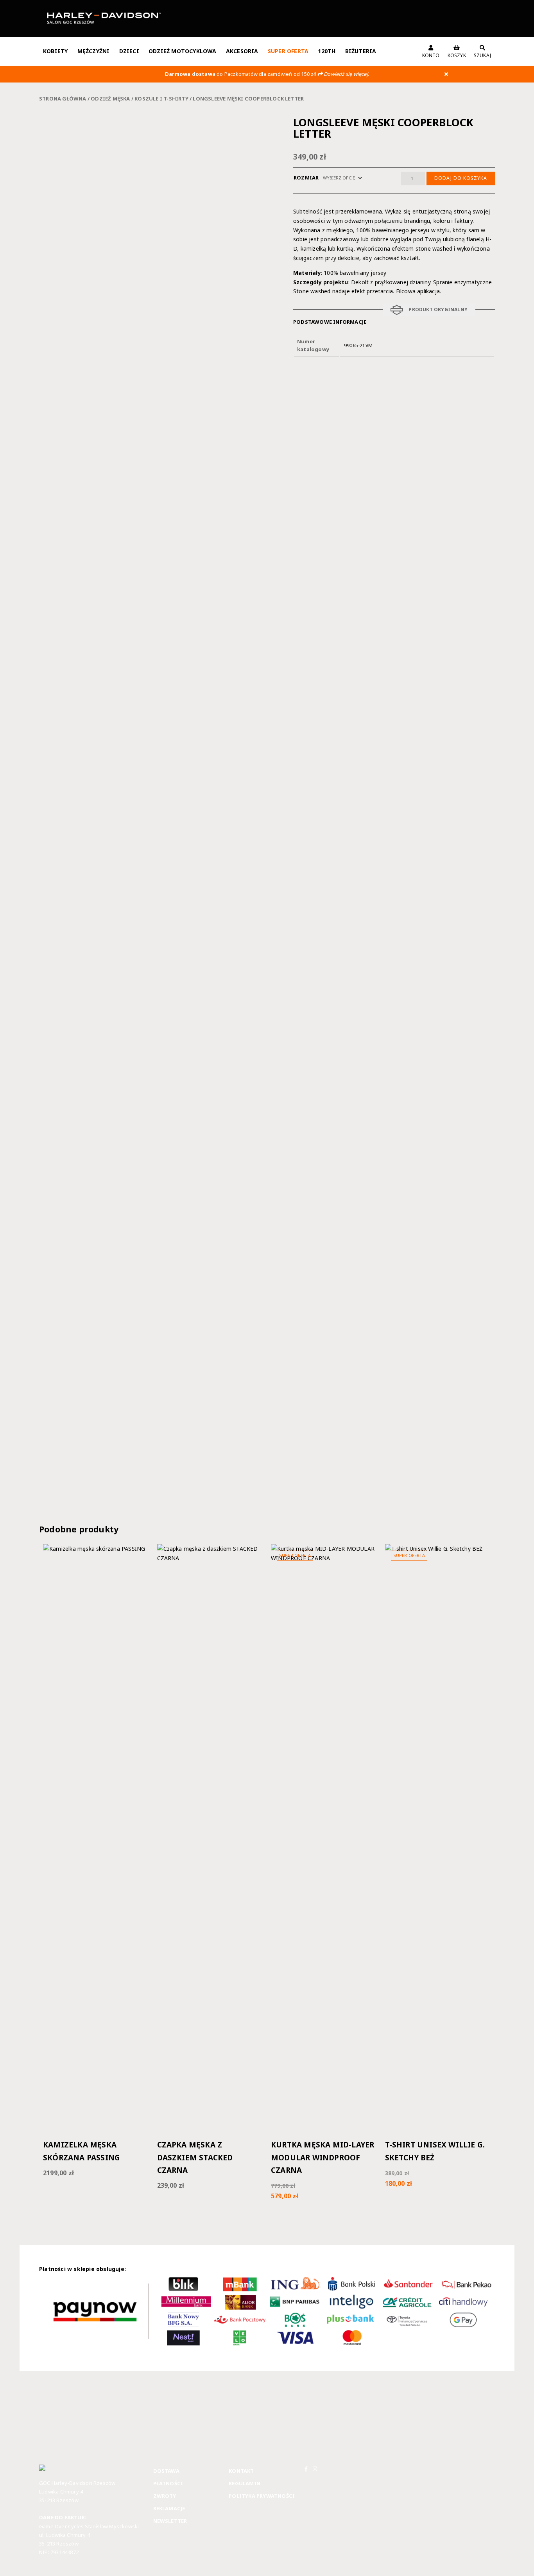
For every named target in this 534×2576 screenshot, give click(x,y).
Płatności (168, 2483)
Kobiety (55, 51)
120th (327, 51)
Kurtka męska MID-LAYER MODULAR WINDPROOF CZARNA (323, 2157)
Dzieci (129, 51)
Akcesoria (242, 51)
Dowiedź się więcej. (346, 74)
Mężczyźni (94, 51)
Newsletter (170, 2521)
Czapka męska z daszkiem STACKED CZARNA (195, 2157)
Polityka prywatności (262, 2496)
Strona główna (63, 99)
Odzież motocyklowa (183, 51)
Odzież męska (110, 99)
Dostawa (166, 2471)
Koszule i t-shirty (161, 99)
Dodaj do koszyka (461, 178)
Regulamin (245, 2483)
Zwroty (165, 2496)
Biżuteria (361, 51)
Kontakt (241, 2471)
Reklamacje (169, 2508)
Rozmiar (306, 178)
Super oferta (288, 51)
